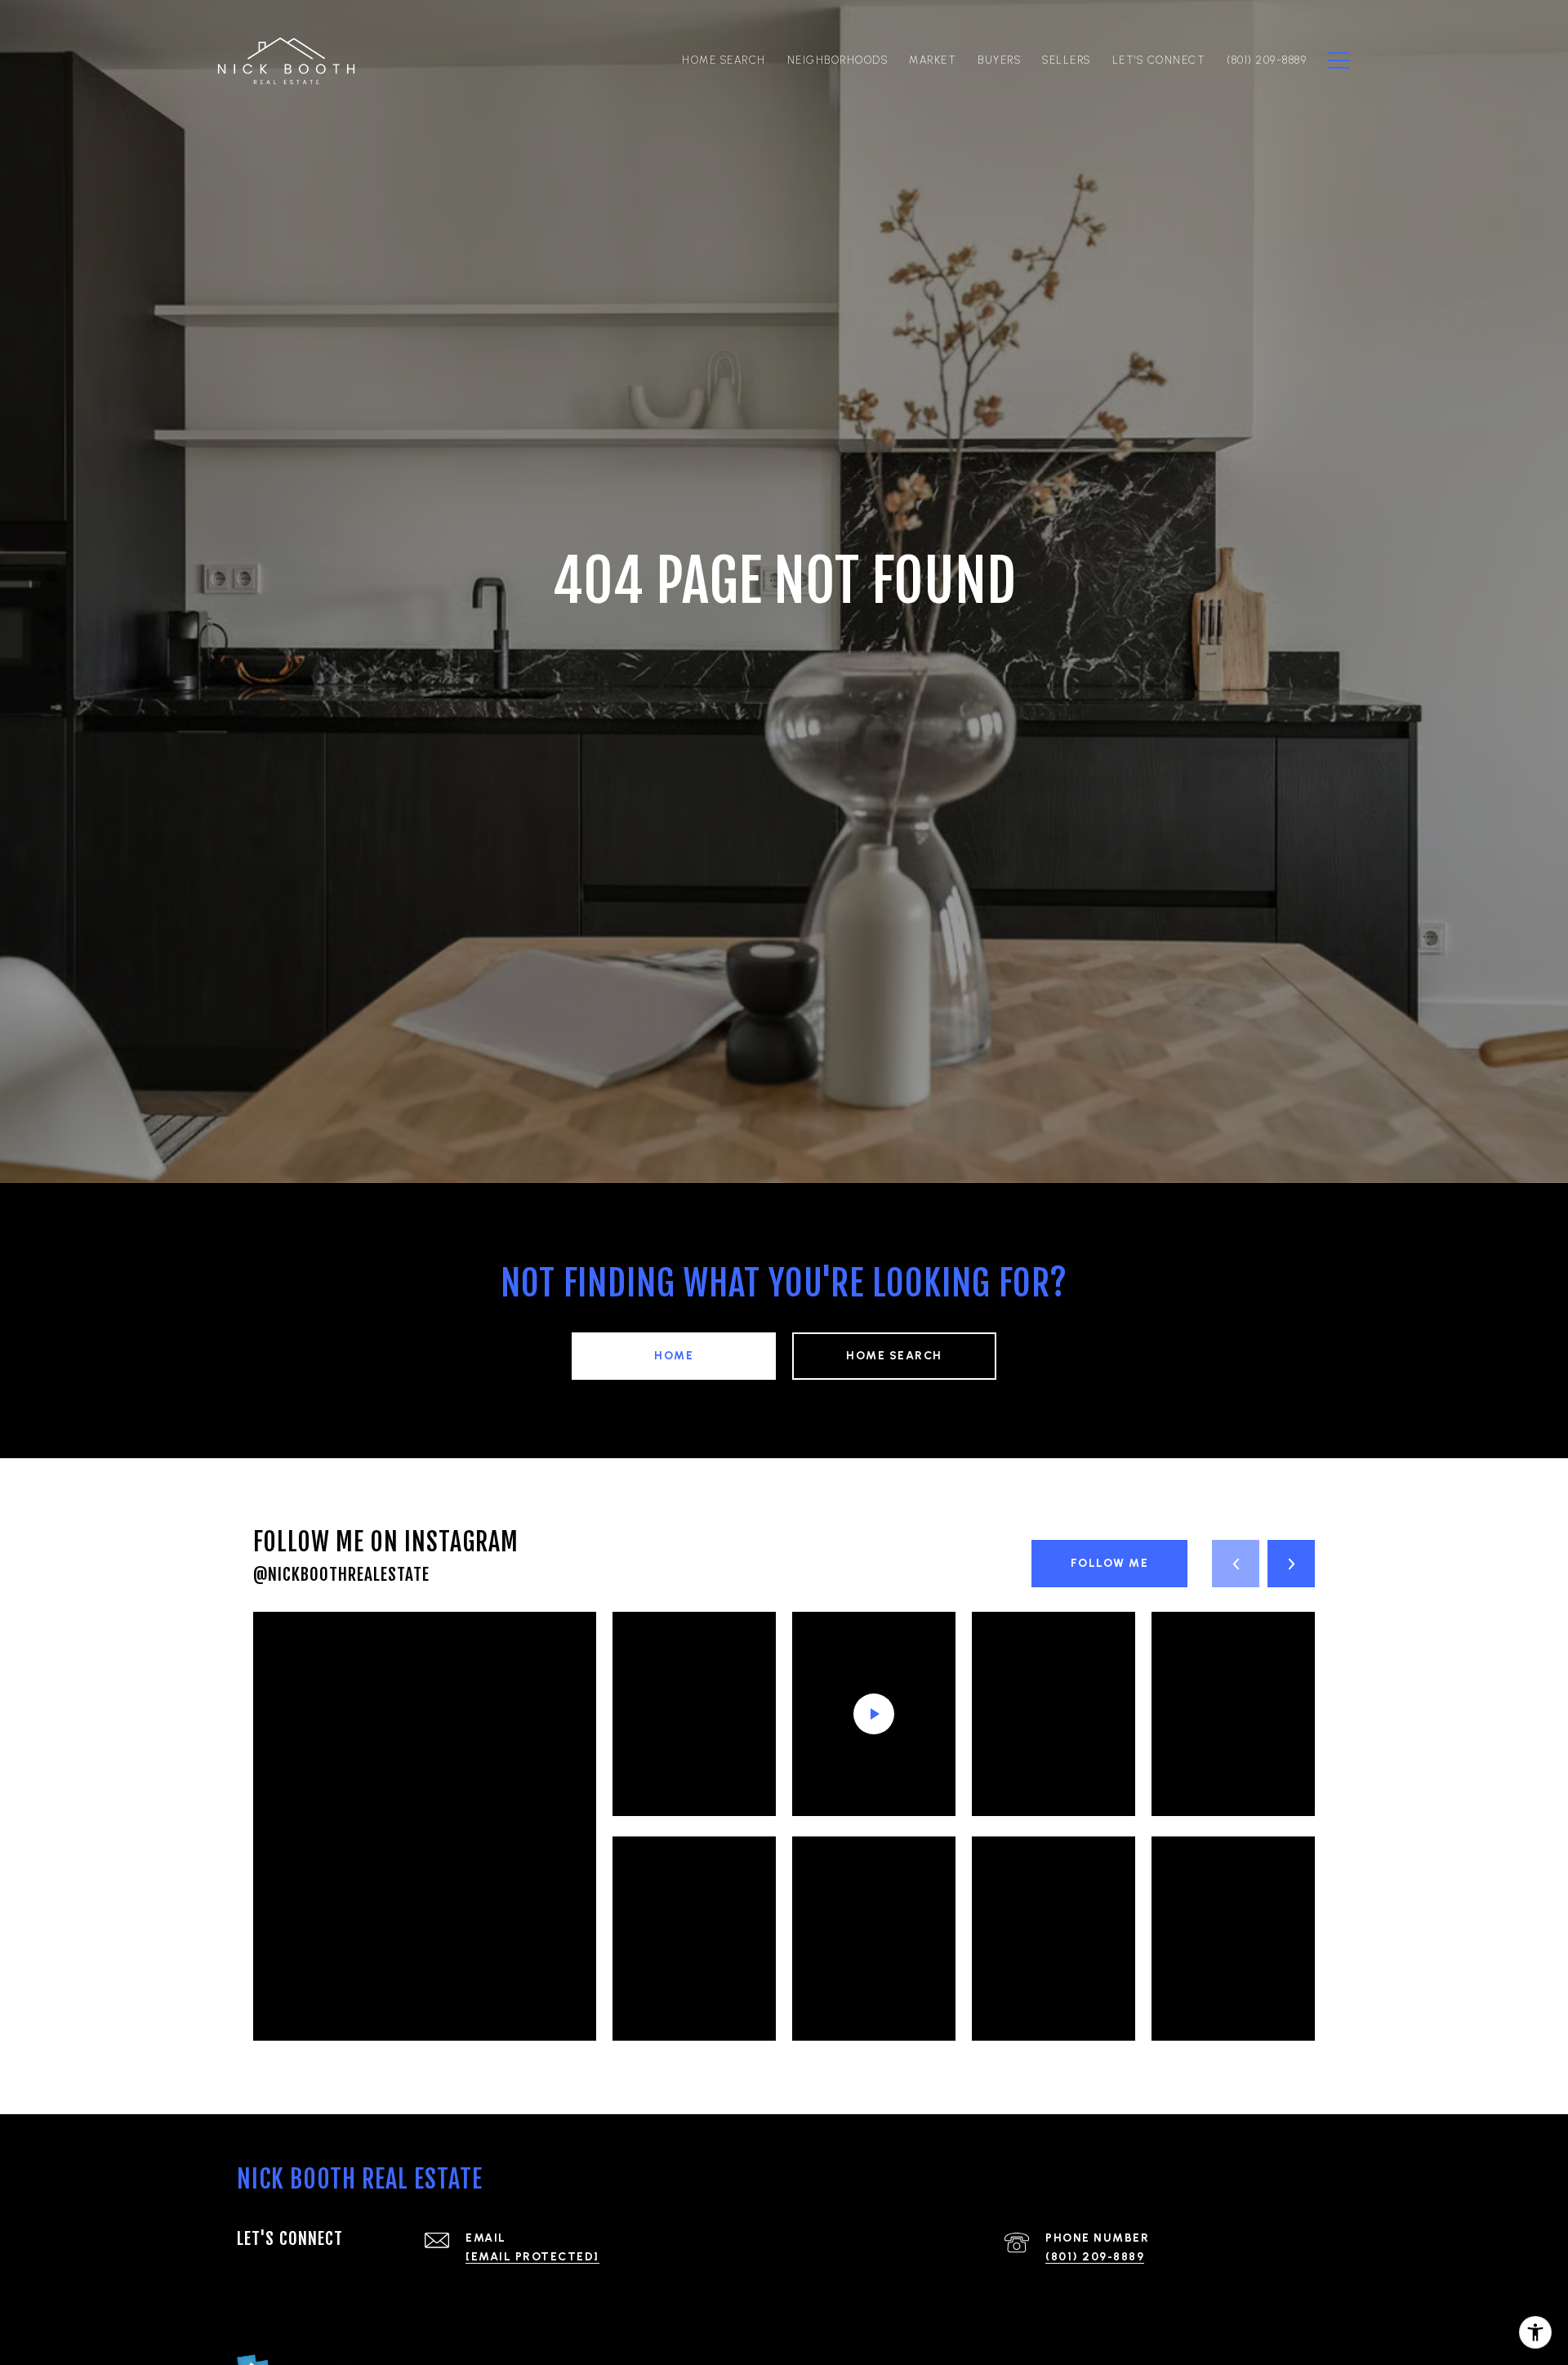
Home (674, 1356)
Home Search (894, 1356)
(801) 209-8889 (1095, 2257)
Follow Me (1110, 1563)
